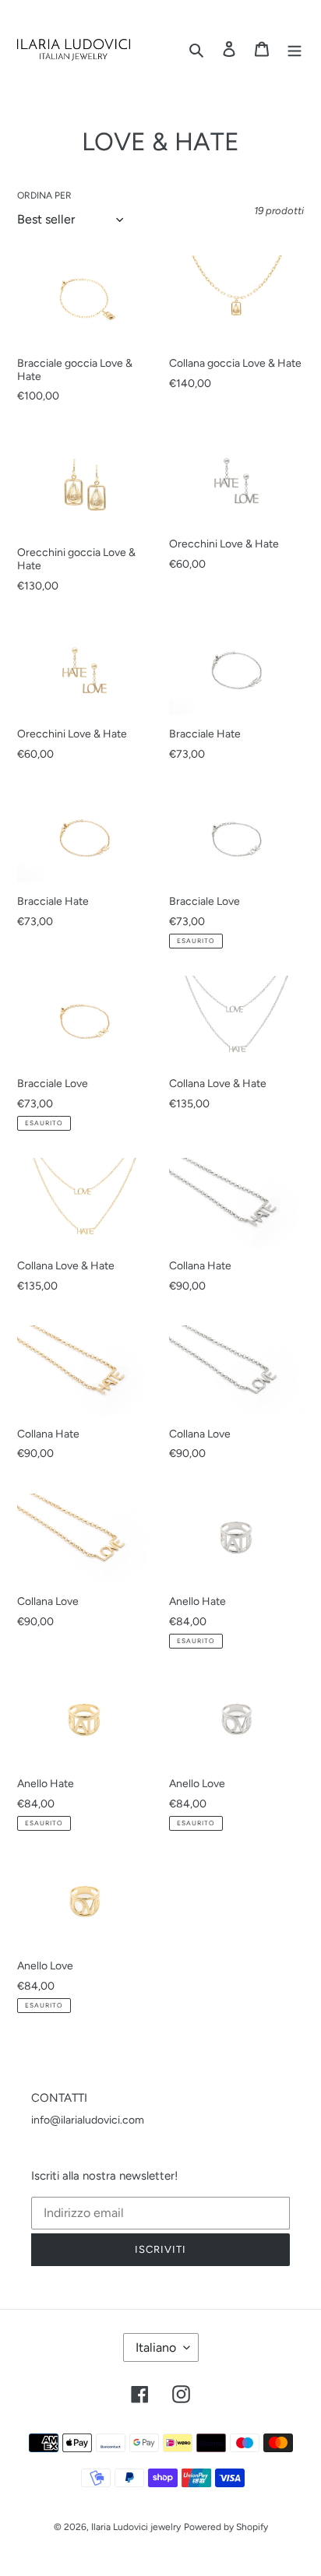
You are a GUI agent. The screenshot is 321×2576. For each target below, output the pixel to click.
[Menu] (295, 49)
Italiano (156, 2347)
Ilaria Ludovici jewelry (136, 2527)
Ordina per (44, 196)
